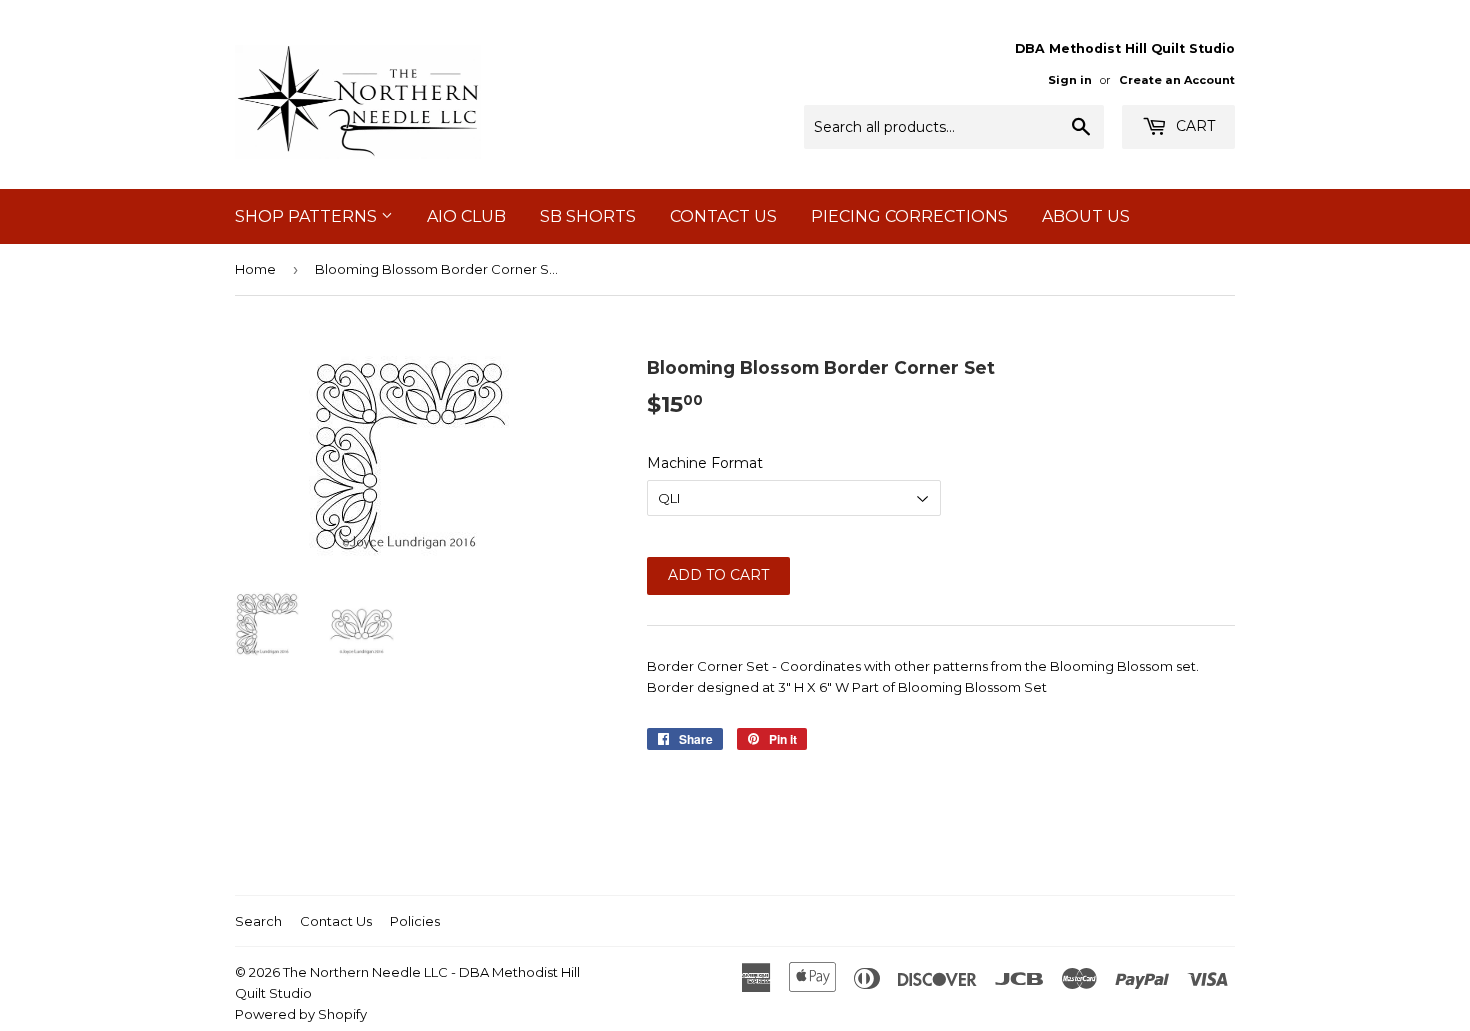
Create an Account (1177, 80)
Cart (1193, 126)
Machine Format (705, 463)
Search (258, 921)
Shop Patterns (308, 216)
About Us (1086, 216)
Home (255, 269)
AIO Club (466, 216)
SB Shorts (588, 216)
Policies (415, 921)
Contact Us (723, 216)
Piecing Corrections (909, 216)
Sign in (1070, 80)
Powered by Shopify (301, 1014)
